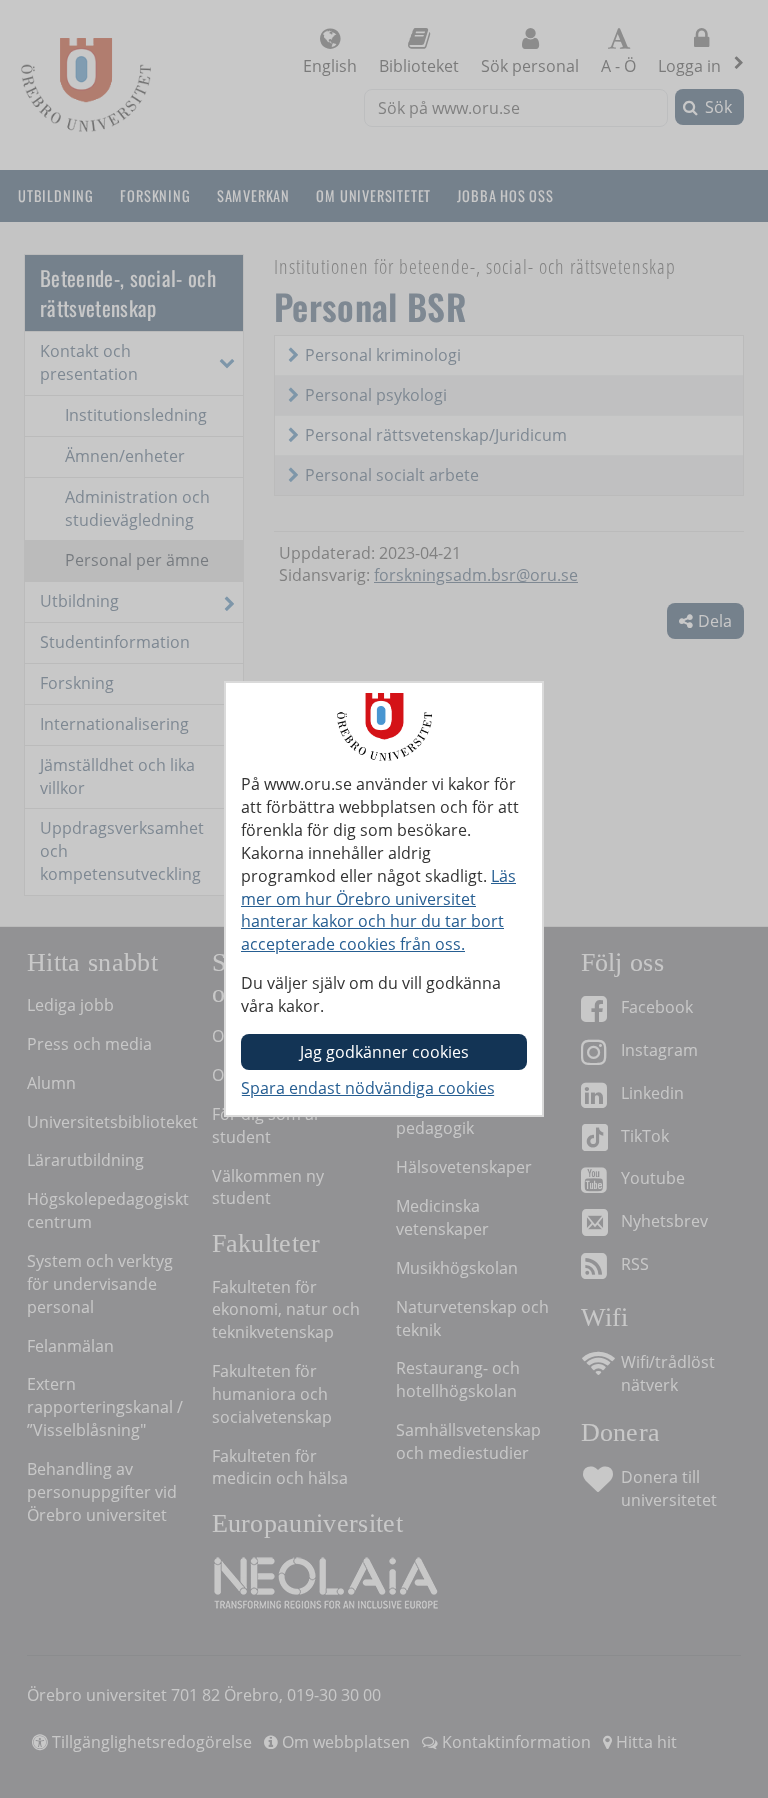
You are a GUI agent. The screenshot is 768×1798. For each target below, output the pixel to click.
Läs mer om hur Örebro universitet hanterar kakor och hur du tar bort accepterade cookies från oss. (378, 910)
